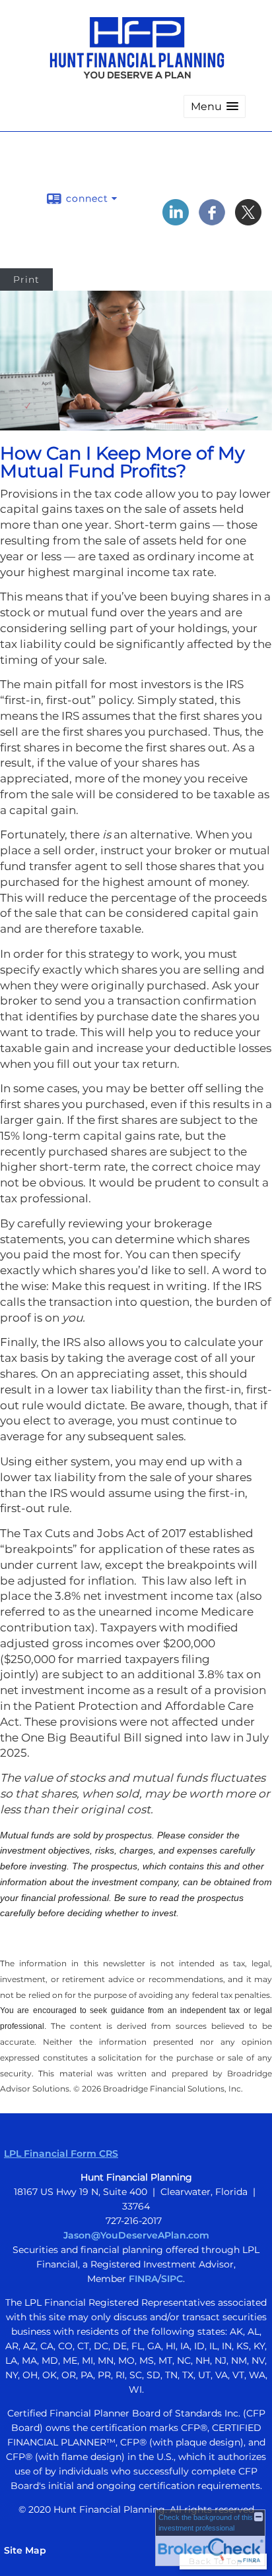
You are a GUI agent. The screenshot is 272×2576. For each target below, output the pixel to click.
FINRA (143, 2279)
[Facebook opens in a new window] (212, 221)
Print (26, 279)
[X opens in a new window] (248, 221)
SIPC (172, 2279)
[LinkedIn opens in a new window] (176, 221)
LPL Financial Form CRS (61, 2153)
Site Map (25, 2550)
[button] (215, 106)
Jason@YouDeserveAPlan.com (136, 2235)
